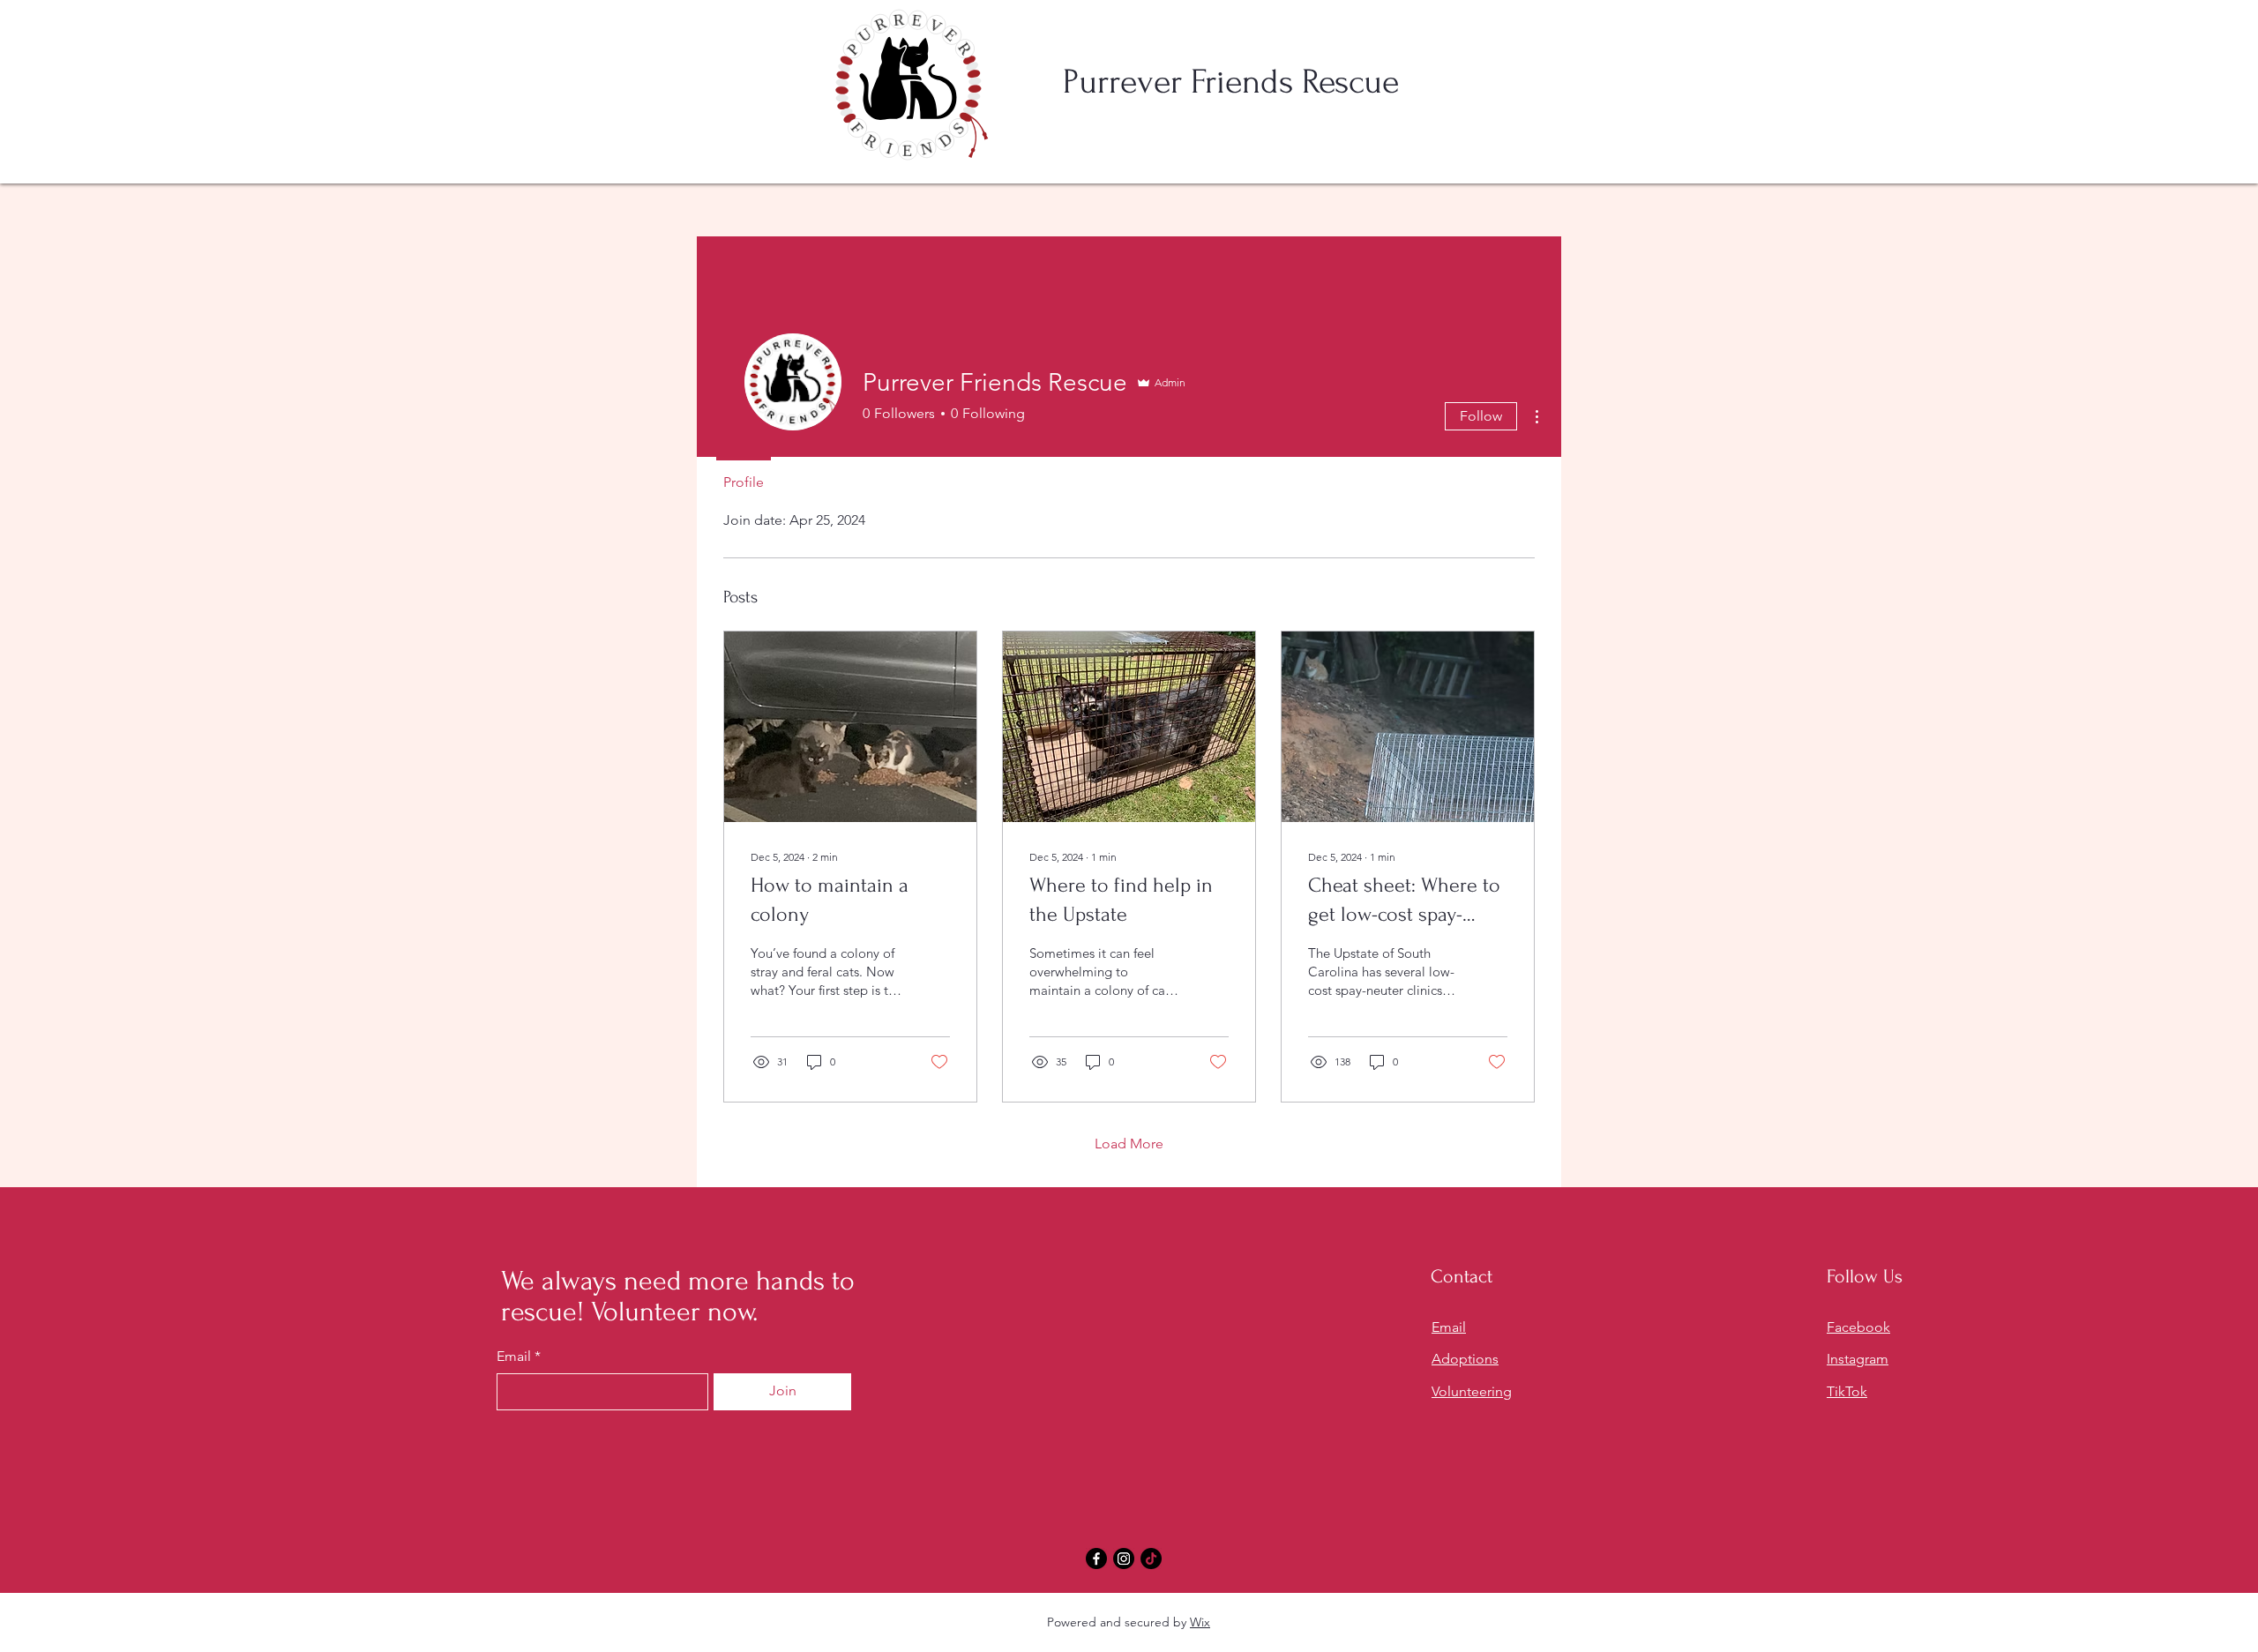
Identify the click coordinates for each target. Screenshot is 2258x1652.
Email (514, 1357)
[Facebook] (1096, 1559)
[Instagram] (1124, 1559)
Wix (1200, 1622)
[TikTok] (1151, 1559)
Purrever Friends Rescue (1231, 82)
